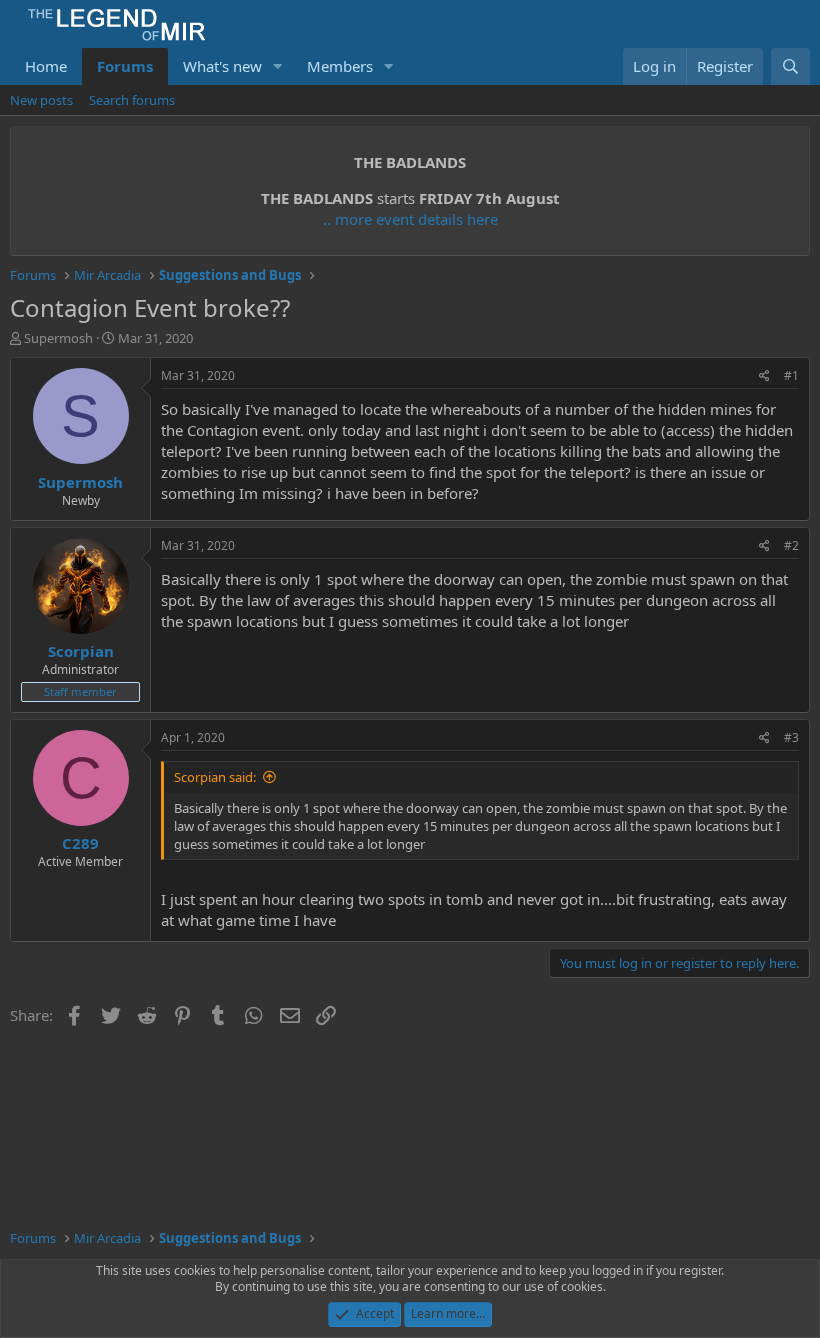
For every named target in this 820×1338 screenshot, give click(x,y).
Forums (125, 66)
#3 (791, 737)
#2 (791, 545)
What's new (222, 66)
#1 (791, 375)
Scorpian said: (215, 777)
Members (340, 66)
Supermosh (58, 338)
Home (46, 66)
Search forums (132, 100)
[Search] (790, 66)
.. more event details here (410, 219)
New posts (41, 100)
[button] (278, 66)
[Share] (764, 376)
